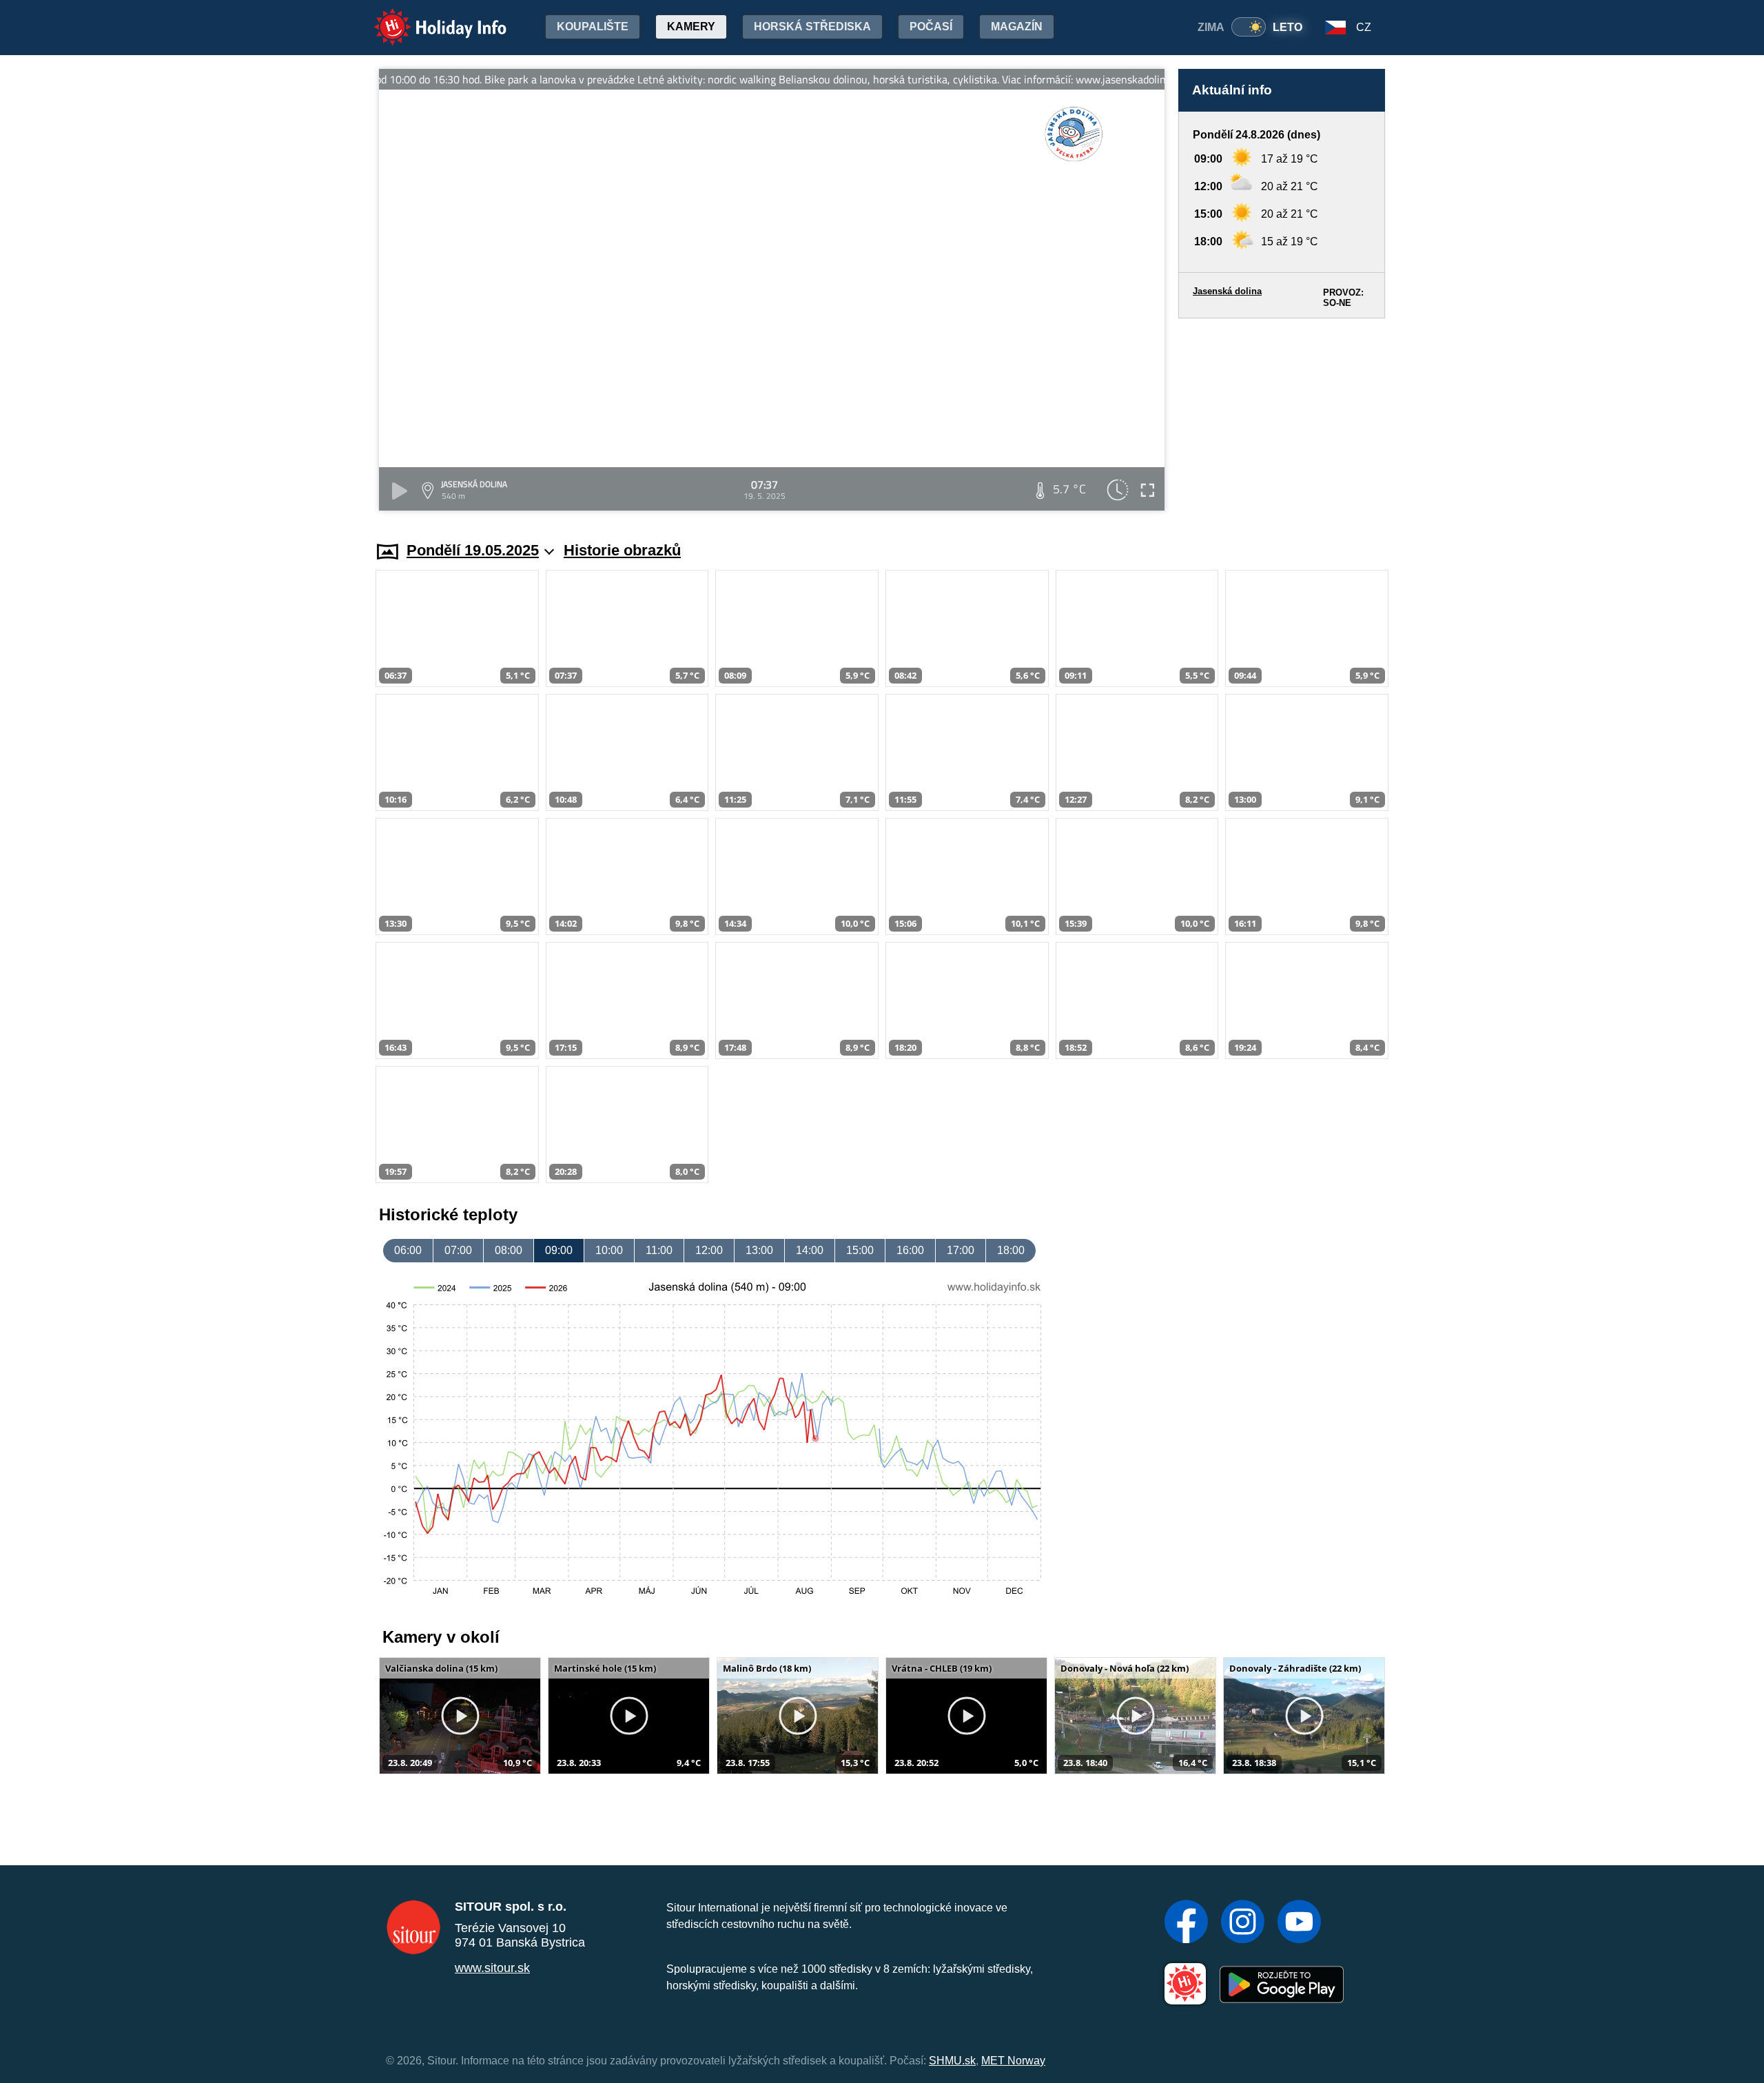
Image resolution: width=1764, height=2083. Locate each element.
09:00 (559, 1250)
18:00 (1011, 1250)
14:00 (810, 1250)
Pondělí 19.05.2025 (473, 550)
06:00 (408, 1250)
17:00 (961, 1250)
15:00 (860, 1250)
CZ (1364, 27)
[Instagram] (1243, 1923)
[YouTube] (1299, 1923)
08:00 (509, 1250)
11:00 (659, 1250)
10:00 (609, 1250)
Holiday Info (428, 18)
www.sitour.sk (492, 1968)
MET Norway (1013, 2061)
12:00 (709, 1250)
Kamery (691, 27)
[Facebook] (1186, 1923)
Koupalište (593, 27)
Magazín (1017, 27)
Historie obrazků (622, 550)
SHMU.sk (952, 2061)
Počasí (931, 27)
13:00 (759, 1250)
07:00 (458, 1250)
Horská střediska (812, 27)
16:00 (910, 1250)
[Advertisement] (1282, 417)
